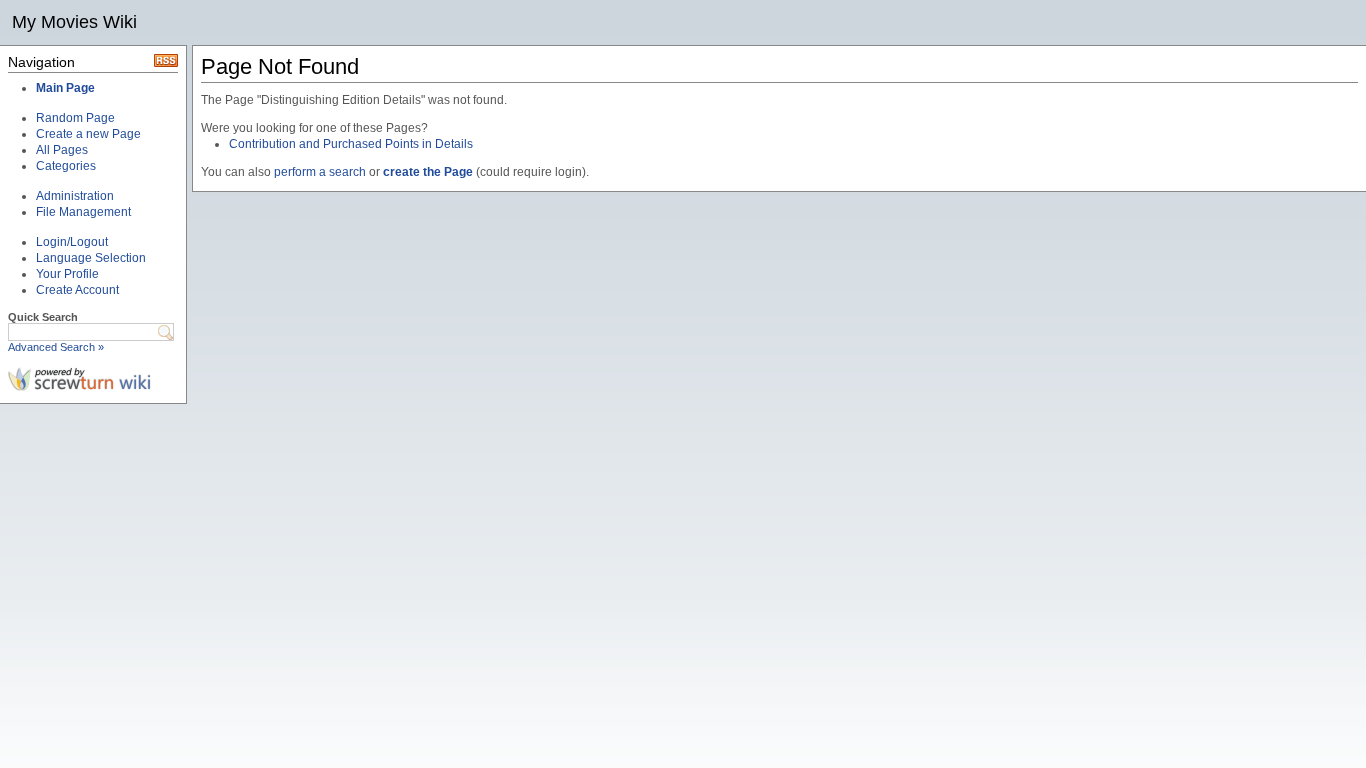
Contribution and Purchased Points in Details (351, 144)
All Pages (62, 150)
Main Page (65, 88)
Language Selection (91, 258)
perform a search (320, 172)
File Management (83, 212)
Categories (66, 166)
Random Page (75, 118)
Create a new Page (88, 134)
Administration (75, 196)
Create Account (77, 290)
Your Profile (67, 274)
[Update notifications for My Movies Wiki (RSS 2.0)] (166, 63)
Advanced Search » (56, 347)
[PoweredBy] (79, 387)
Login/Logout (72, 242)
